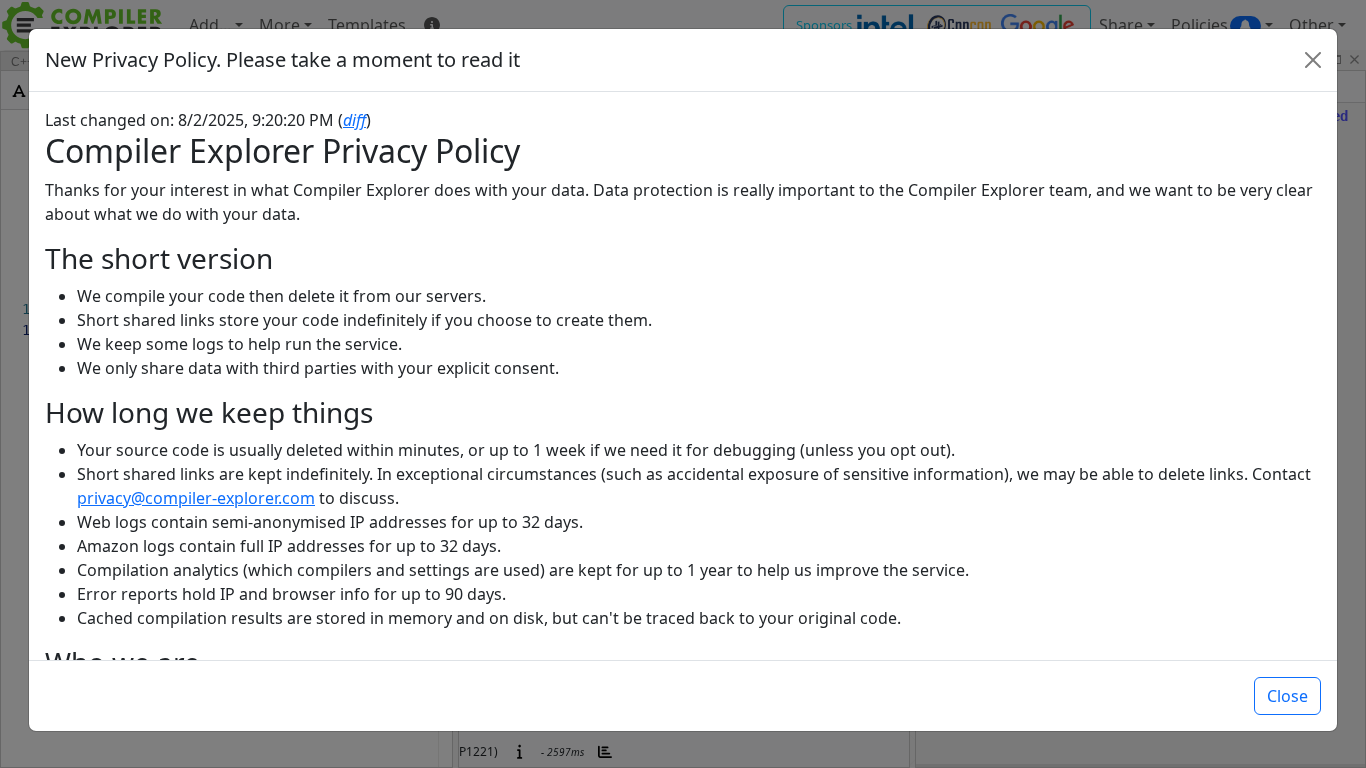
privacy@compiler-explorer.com (196, 498)
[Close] (1313, 60)
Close (1287, 696)
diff (354, 120)
